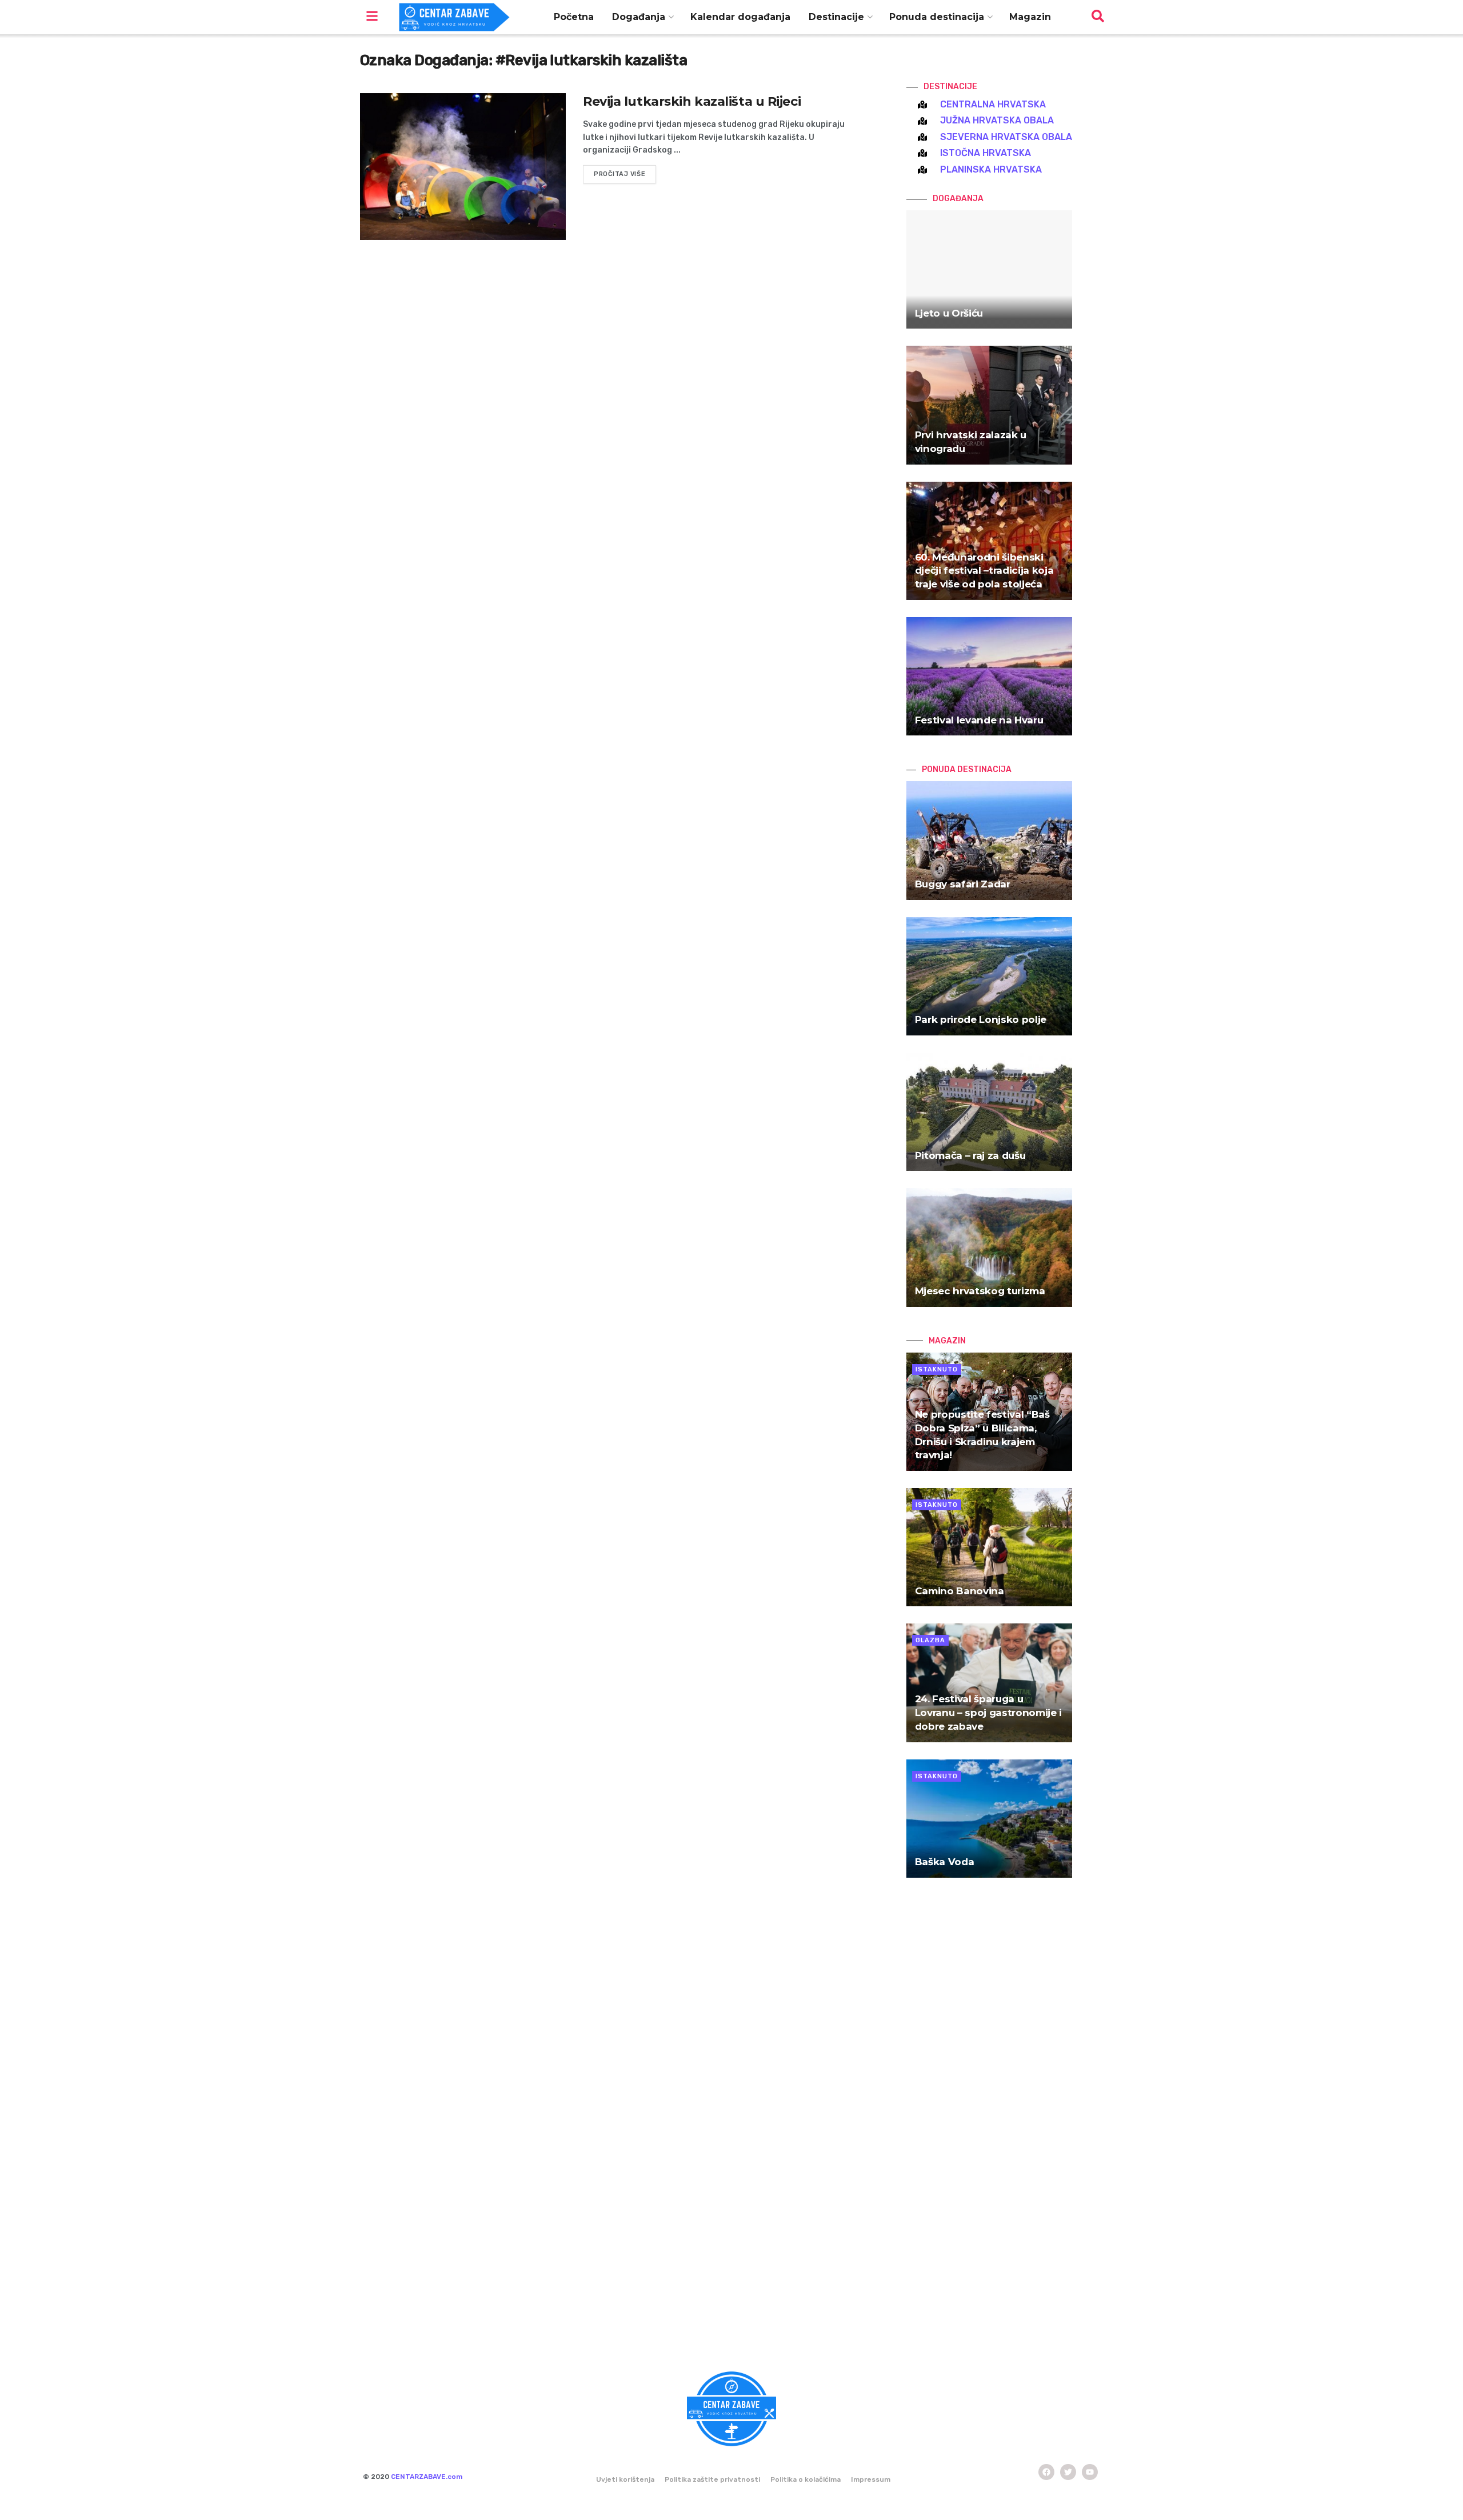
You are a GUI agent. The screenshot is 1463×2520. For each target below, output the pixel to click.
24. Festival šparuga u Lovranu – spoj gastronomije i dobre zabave (988, 1713)
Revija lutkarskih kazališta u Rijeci (692, 101)
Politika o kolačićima (806, 2479)
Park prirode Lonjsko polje (981, 1019)
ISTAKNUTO (937, 1369)
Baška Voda (945, 1862)
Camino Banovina (960, 1591)
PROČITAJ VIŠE (619, 174)
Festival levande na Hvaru (979, 720)
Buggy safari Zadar (963, 884)
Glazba (930, 1640)
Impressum (871, 2479)
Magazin (1030, 17)
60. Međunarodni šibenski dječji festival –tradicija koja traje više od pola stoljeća (984, 571)
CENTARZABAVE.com (427, 2477)
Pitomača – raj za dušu (970, 1155)
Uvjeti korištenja (625, 2479)
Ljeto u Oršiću (949, 313)
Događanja (639, 17)
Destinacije (836, 17)
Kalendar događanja (740, 17)
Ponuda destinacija (937, 17)
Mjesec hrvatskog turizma (980, 1291)
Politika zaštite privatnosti (712, 2479)
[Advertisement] (989, 2128)
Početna (574, 17)
